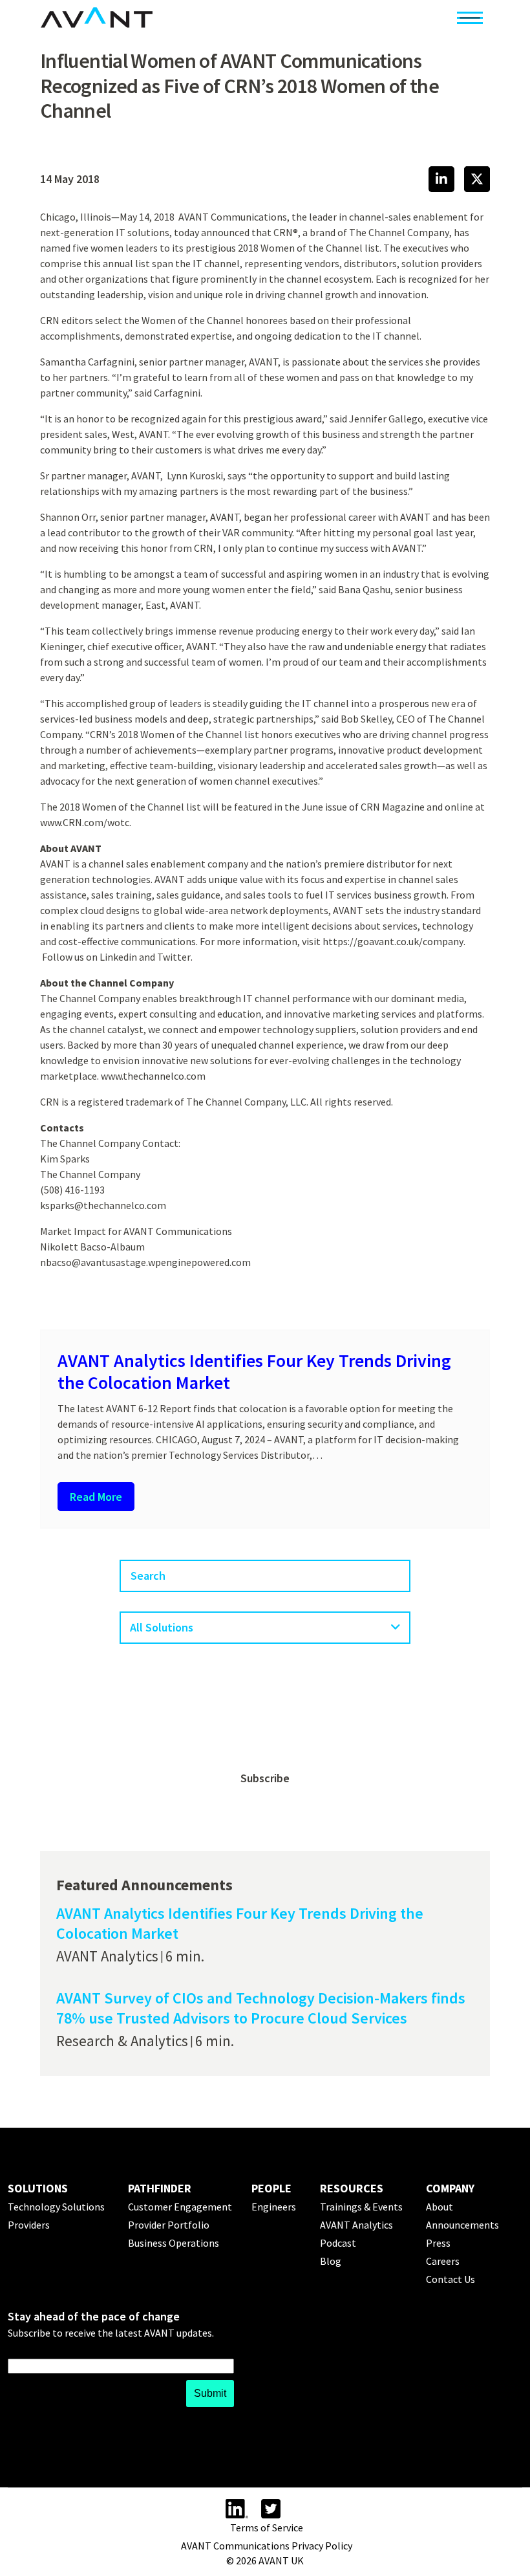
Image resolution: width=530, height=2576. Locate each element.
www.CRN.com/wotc (85, 822)
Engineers (274, 2207)
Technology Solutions (56, 2207)
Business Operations (174, 2243)
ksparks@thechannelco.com (103, 1205)
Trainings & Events (361, 2207)
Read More (96, 1497)
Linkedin (118, 957)
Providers (29, 2225)
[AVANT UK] (97, 17)
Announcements (462, 2225)
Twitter (174, 957)
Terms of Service (267, 2527)
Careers (443, 2261)
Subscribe (265, 1778)
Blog (331, 2261)
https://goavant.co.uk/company (393, 941)
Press (438, 2243)
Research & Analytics (122, 2041)
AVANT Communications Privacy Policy (267, 2546)
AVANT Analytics (107, 1956)
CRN (283, 232)
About (440, 2207)
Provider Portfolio (169, 2225)
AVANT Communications (233, 217)
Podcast (338, 2243)
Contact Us (450, 2279)
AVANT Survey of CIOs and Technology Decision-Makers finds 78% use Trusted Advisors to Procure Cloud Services (261, 2008)
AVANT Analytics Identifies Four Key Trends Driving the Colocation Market (254, 1371)
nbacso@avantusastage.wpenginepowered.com (145, 1262)
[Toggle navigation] (470, 17)
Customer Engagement (180, 2207)
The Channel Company (399, 232)
